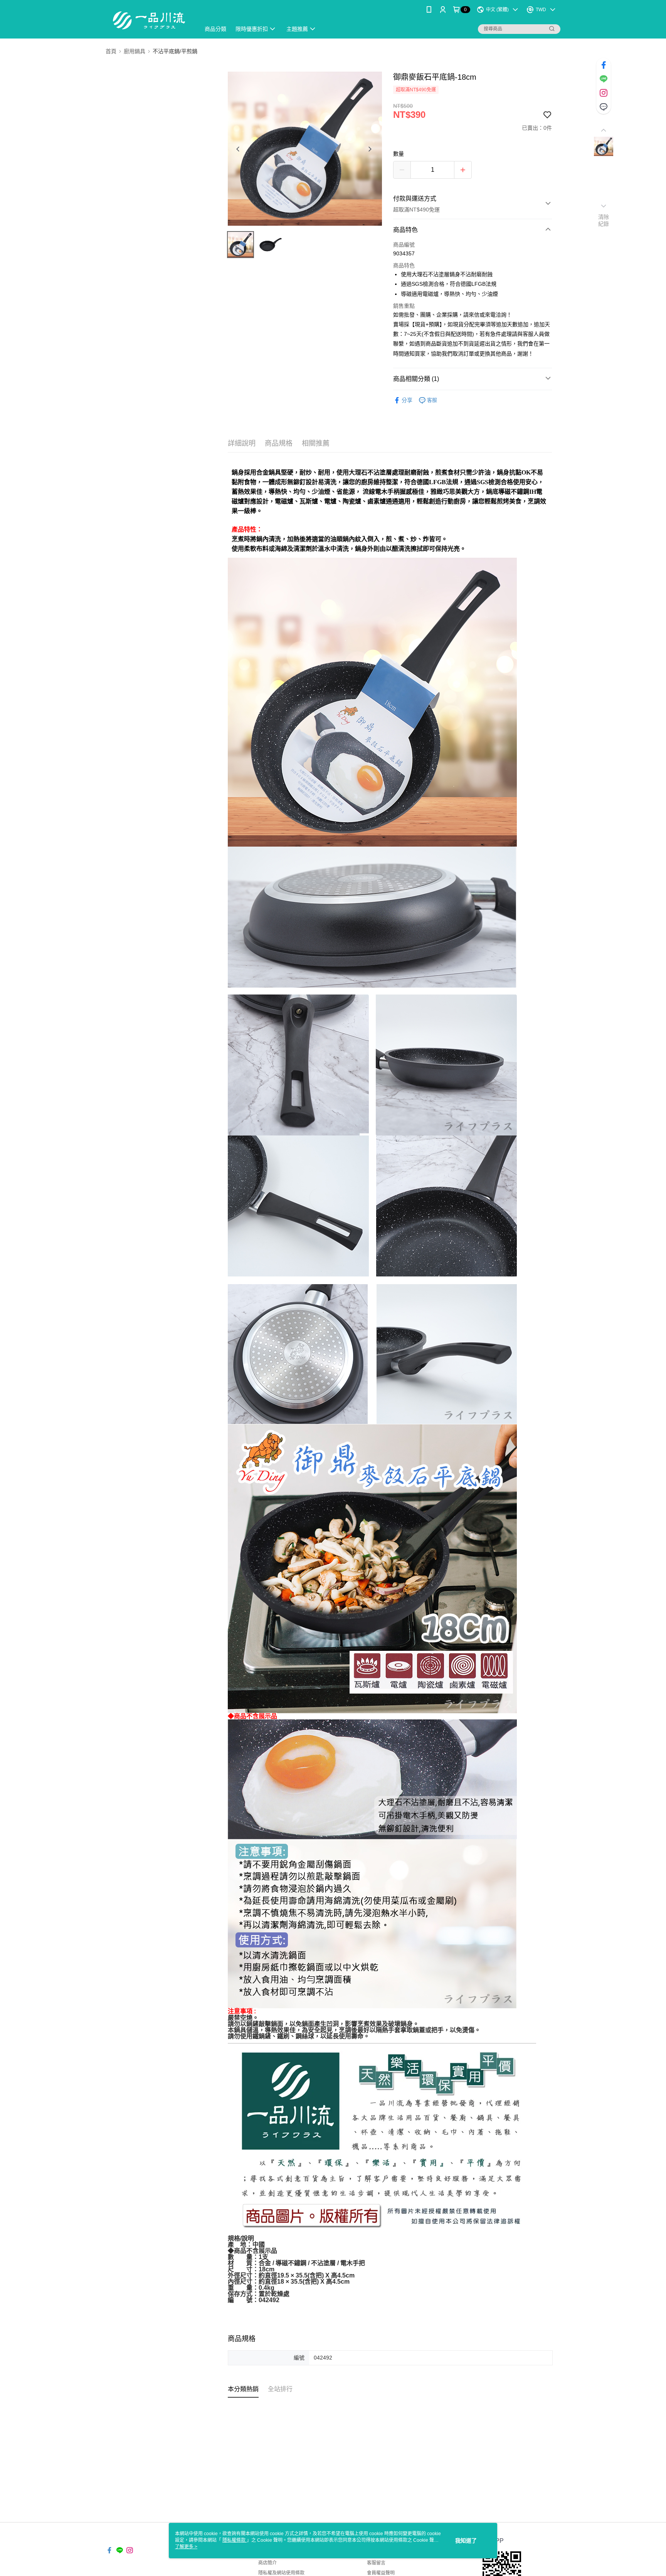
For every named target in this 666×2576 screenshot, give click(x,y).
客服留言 (376, 2563)
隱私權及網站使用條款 (281, 2573)
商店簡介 (267, 2563)
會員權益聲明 (381, 2573)
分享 (407, 400)
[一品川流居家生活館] (148, 20)
